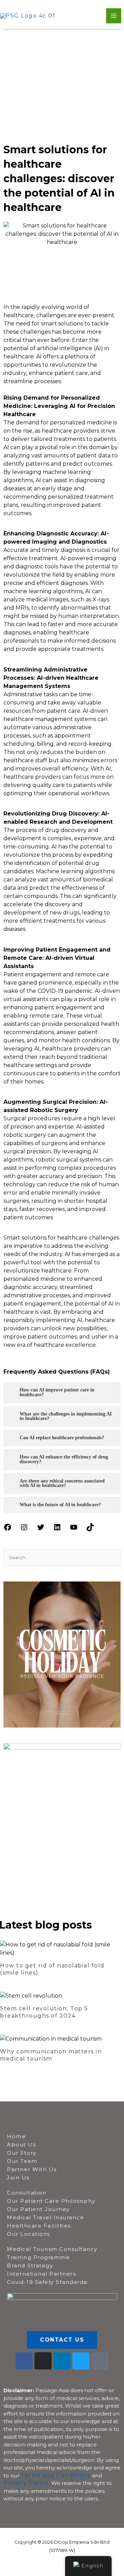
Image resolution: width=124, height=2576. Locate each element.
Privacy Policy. (27, 2483)
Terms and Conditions (56, 2475)
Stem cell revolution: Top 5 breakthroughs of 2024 (44, 2012)
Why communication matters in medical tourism (51, 2055)
